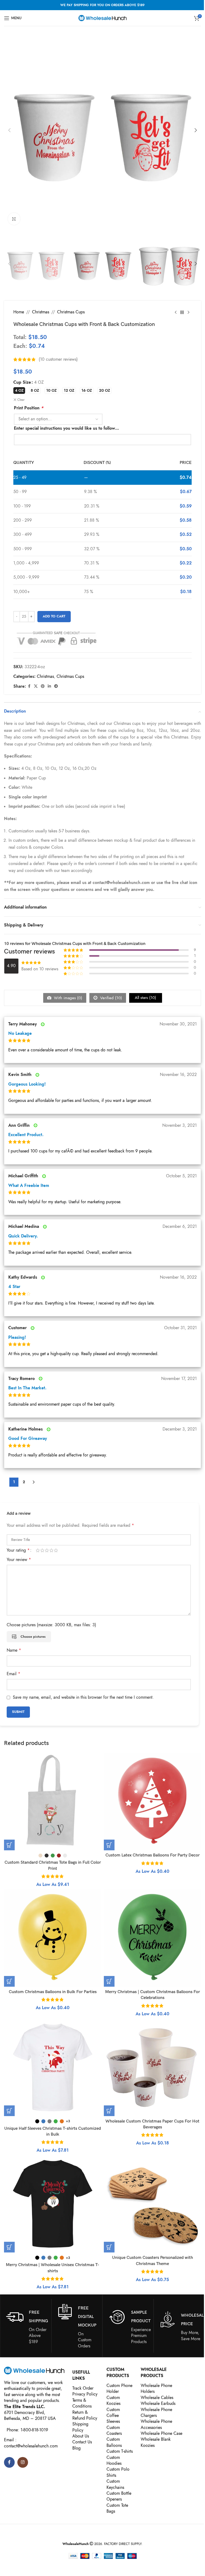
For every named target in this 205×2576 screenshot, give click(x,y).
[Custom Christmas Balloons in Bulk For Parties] (53, 1938)
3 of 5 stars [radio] (47, 1550)
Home (19, 312)
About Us (81, 2436)
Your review (19, 1560)
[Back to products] (182, 312)
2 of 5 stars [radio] (42, 1550)
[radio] (19, 391)
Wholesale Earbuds (158, 2404)
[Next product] (188, 312)
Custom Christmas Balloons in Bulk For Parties (53, 1992)
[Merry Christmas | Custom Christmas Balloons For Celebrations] (152, 1938)
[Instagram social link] (23, 2462)
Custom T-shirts (120, 2451)
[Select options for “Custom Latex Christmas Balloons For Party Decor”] (109, 1845)
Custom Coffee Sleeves (113, 2416)
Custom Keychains (115, 2484)
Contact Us (82, 2442)
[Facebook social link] (29, 686)
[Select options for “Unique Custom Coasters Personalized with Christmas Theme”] (109, 2247)
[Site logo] (102, 18)
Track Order (83, 2388)
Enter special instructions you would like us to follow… (66, 428)
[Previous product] (176, 312)
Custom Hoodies (114, 2460)
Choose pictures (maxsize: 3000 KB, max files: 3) (51, 1625)
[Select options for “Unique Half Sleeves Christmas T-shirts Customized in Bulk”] (9, 2111)
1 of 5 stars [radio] (38, 1550)
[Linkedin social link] (49, 686)
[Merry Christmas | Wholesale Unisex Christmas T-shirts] (53, 2204)
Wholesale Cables (157, 2398)
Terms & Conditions (82, 2403)
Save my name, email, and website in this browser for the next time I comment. (83, 1697)
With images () (67, 998)
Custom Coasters (114, 2431)
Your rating (18, 1550)
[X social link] (36, 686)
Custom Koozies (113, 2401)
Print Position (29, 408)
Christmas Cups (71, 312)
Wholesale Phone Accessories (156, 2424)
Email (13, 1674)
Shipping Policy (80, 2427)
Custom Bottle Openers (119, 2496)
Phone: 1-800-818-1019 (27, 2430)
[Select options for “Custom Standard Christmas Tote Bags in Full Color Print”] (9, 1845)
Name (14, 1650)
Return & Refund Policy (85, 2415)
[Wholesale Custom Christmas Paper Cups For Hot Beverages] (152, 2067)
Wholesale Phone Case (161, 2433)
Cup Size (22, 382)
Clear (21, 400)
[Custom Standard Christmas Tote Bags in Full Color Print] (53, 1802)
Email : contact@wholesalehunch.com (31, 2443)
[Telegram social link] (56, 686)
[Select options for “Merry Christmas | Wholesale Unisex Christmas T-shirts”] (9, 2247)
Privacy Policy (85, 2394)
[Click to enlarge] (14, 219)
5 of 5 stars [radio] (56, 1550)
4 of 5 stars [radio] (51, 1550)
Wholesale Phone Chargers (156, 2413)
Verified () (110, 998)
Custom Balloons (114, 2442)
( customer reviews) (58, 359)
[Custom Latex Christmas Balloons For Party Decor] (152, 1802)
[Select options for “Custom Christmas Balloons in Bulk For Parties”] (9, 1981)
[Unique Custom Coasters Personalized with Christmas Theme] (152, 2204)
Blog (76, 2448)
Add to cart (54, 616)
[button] (9, 130)
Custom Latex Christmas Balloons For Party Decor (153, 1855)
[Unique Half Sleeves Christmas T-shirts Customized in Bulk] (53, 2067)
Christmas (41, 312)
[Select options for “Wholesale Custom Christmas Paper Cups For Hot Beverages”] (109, 2111)
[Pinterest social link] (43, 686)
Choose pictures (33, 1637)
